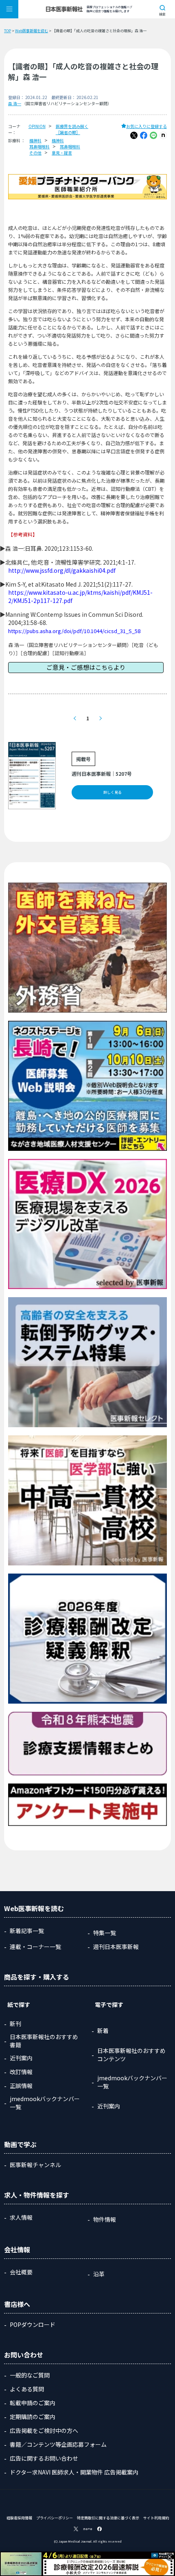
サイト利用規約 (156, 2518)
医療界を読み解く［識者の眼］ (72, 129)
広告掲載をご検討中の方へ (44, 2430)
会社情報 (17, 2249)
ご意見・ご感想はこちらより (86, 667)
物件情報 (105, 2219)
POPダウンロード (33, 2324)
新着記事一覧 (27, 1931)
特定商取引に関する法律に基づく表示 (108, 2518)
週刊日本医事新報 (116, 1947)
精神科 (35, 140)
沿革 (99, 2274)
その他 (35, 153)
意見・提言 (62, 153)
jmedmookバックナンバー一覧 (45, 2103)
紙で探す (19, 2004)
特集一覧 (105, 1933)
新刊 (15, 2024)
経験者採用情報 (19, 2518)
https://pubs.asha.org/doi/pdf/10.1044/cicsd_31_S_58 (74, 631)
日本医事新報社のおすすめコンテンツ (131, 2055)
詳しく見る (113, 792)
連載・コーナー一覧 (35, 1947)
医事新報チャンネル (35, 2165)
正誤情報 (21, 2086)
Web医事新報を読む (32, 31)
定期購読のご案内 (33, 2417)
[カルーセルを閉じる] (170, 2557)
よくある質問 (27, 2389)
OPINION (37, 126)
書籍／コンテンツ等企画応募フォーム (58, 2444)
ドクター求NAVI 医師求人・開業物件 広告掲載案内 (74, 2472)
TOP (8, 31)
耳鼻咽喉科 (39, 147)
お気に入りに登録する (147, 126)
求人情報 (21, 2217)
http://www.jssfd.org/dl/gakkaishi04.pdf (62, 570)
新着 (103, 2031)
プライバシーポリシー (55, 2518)
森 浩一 (15, 103)
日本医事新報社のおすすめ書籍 (44, 2041)
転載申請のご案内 (33, 2403)
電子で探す (109, 2004)
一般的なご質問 (30, 2375)
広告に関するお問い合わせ (44, 2458)
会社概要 (21, 2272)
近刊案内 (21, 2058)
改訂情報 (21, 2072)
